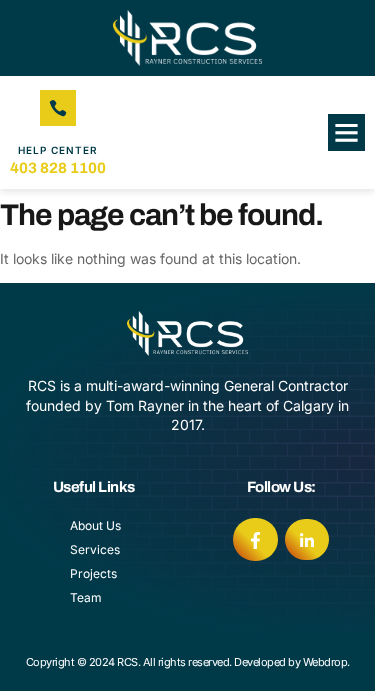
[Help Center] (58, 108)
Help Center (58, 150)
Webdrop (325, 662)
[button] (347, 133)
